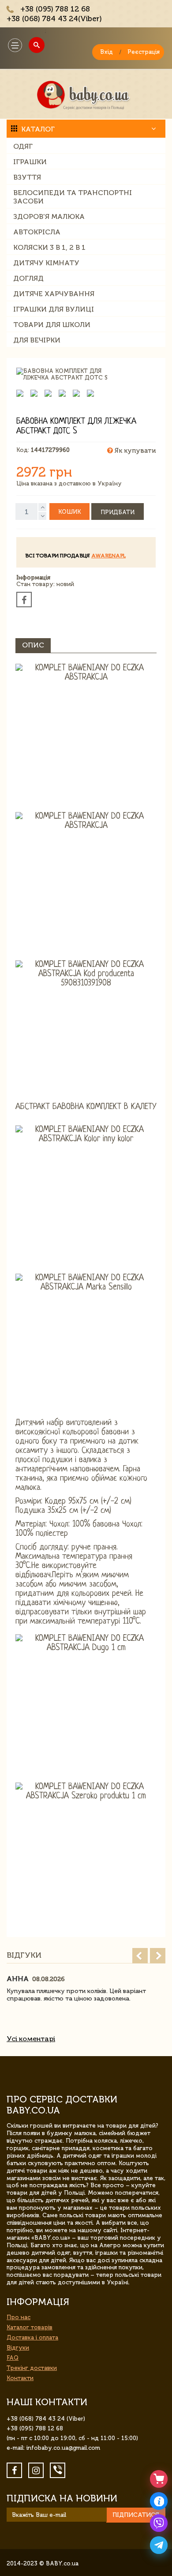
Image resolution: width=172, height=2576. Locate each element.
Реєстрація (144, 52)
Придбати (118, 512)
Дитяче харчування (54, 294)
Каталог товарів (30, 2327)
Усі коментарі (31, 2039)
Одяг (23, 146)
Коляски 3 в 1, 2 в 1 (49, 247)
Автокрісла (37, 232)
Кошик (69, 512)
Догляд (28, 278)
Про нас (19, 2317)
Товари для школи (52, 325)
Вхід (107, 52)
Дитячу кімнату (46, 263)
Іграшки (30, 162)
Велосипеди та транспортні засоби (73, 197)
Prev (140, 1956)
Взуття (27, 177)
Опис (33, 645)
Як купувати (134, 451)
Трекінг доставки (32, 2368)
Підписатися (136, 2515)
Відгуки (18, 2348)
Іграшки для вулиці (54, 309)
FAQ (13, 2358)
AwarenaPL (108, 556)
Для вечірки (37, 340)
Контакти (20, 2378)
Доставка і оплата (32, 2337)
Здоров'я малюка (49, 216)
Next (158, 1956)
